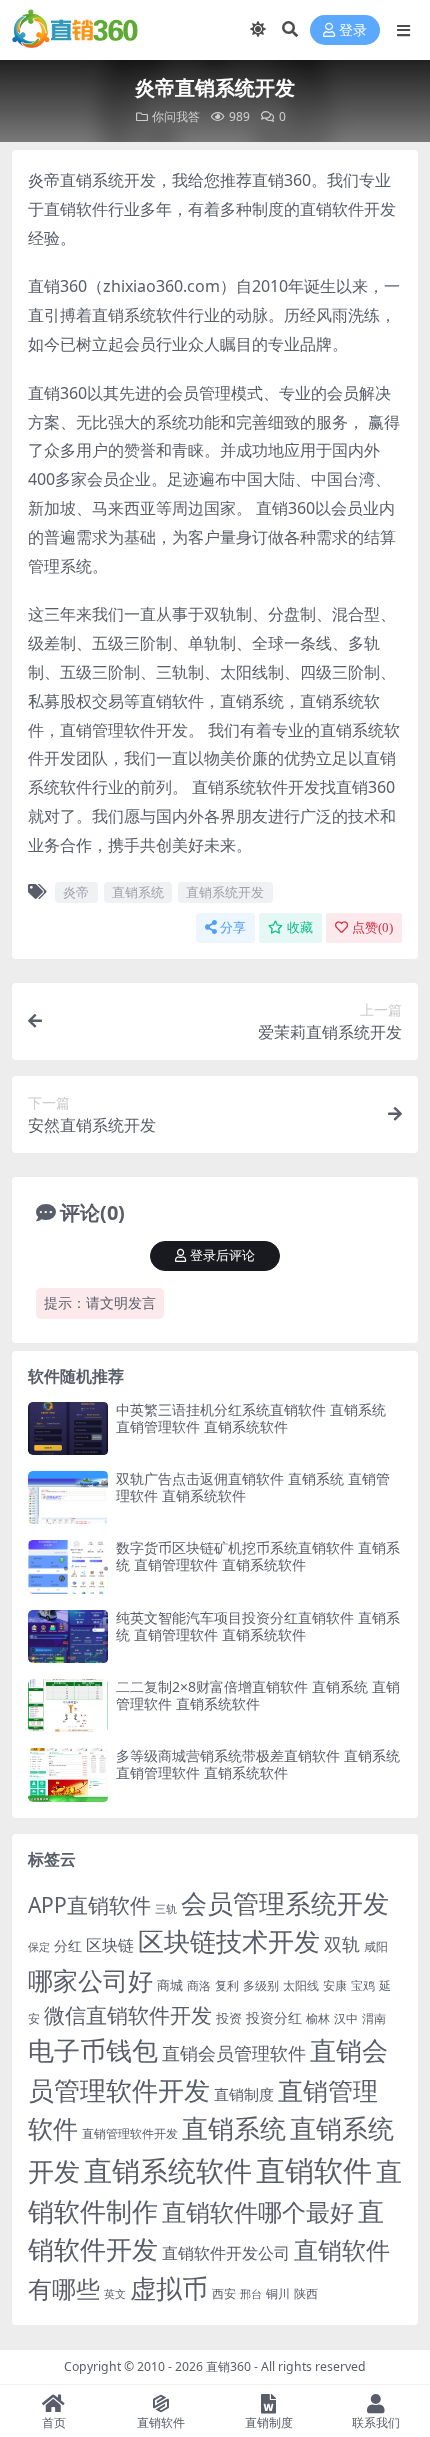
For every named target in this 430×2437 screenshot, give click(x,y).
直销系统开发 (225, 892)
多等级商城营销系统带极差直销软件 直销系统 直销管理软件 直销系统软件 (258, 1764)
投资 (229, 2018)
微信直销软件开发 (128, 2015)
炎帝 (76, 892)
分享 (233, 927)
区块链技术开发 (229, 1941)
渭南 (374, 2018)
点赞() (372, 927)
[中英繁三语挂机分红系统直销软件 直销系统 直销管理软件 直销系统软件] (68, 1428)
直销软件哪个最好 (258, 2212)
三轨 (166, 1908)
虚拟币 (169, 2288)
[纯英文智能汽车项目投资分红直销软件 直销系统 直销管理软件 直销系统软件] (68, 1636)
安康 (335, 1985)
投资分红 (274, 2017)
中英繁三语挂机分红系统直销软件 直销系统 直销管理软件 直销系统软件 (251, 1418)
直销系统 (138, 892)
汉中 (346, 2018)
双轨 (342, 1943)
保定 (39, 1947)
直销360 (228, 2366)
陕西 (306, 2293)
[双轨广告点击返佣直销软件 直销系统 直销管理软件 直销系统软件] (68, 1497)
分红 (68, 1945)
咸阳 (376, 1946)
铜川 (278, 2293)
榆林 (318, 2018)
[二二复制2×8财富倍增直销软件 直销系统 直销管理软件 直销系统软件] (68, 1705)
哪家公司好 (90, 1980)
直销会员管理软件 (234, 2053)
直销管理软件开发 (130, 2133)
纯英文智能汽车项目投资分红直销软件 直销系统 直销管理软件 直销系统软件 (258, 1626)
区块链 (110, 1944)
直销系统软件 (168, 2170)
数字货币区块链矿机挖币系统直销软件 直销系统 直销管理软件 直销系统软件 (258, 1556)
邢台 (251, 2294)
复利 (227, 1985)
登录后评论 (222, 1255)
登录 (353, 30)
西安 (224, 2293)
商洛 (199, 1985)
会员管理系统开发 (285, 1903)
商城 (170, 1985)
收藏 (300, 927)
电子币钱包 (93, 2050)
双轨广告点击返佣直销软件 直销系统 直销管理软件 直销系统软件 (253, 1487)
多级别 (261, 1985)
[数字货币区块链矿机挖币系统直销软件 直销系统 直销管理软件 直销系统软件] (68, 1566)
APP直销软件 (89, 1905)
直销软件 (314, 2170)
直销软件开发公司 (226, 2252)
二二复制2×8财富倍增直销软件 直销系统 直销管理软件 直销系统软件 (258, 1695)
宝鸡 (363, 1985)
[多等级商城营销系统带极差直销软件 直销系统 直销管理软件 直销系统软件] (68, 1774)
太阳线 (301, 1985)
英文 (115, 2293)
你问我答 (176, 116)
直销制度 (244, 2094)
